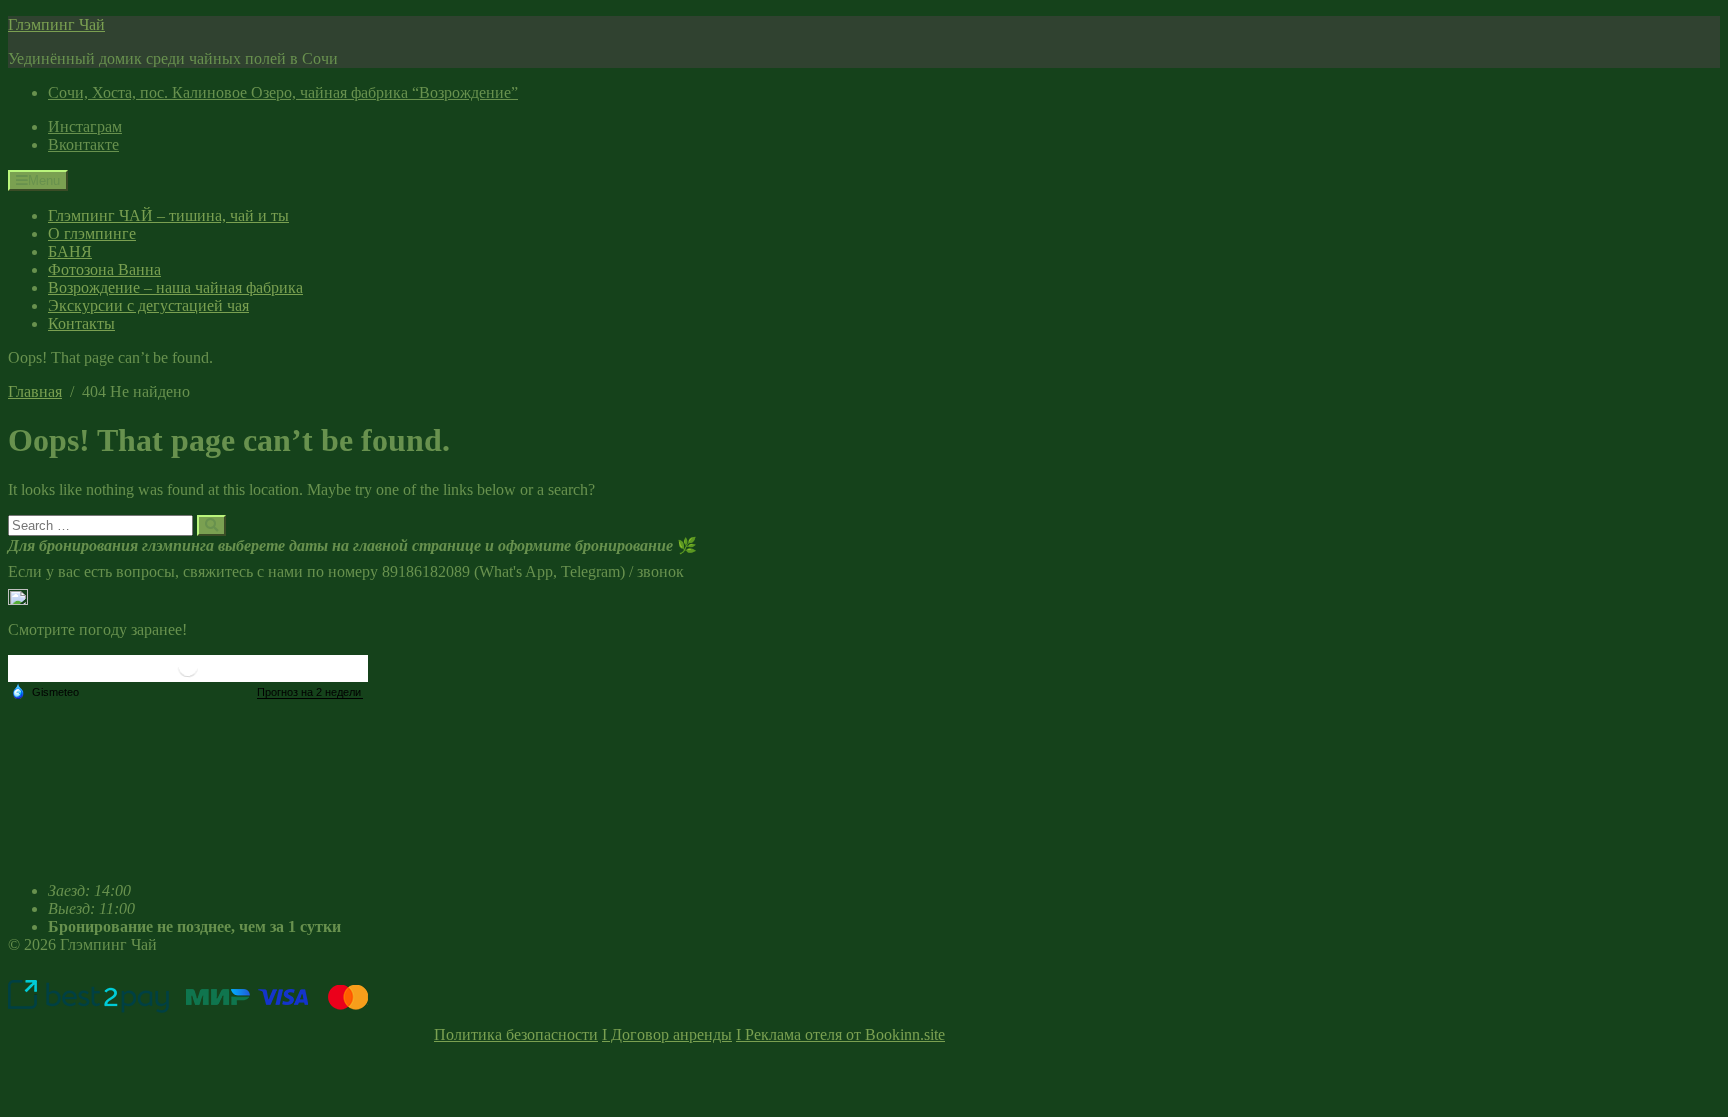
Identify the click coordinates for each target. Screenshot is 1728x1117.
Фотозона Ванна (104, 269)
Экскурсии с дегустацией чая (148, 305)
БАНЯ (70, 251)
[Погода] (45, 691)
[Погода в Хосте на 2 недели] (310, 692)
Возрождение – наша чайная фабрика (175, 287)
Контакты (81, 323)
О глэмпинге (92, 233)
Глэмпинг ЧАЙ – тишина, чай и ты (168, 215)
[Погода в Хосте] (188, 674)
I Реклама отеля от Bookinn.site (840, 1034)
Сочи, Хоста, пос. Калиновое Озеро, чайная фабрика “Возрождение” (283, 92)
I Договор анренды (667, 1034)
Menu (44, 180)
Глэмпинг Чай (56, 24)
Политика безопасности (516, 1034)
